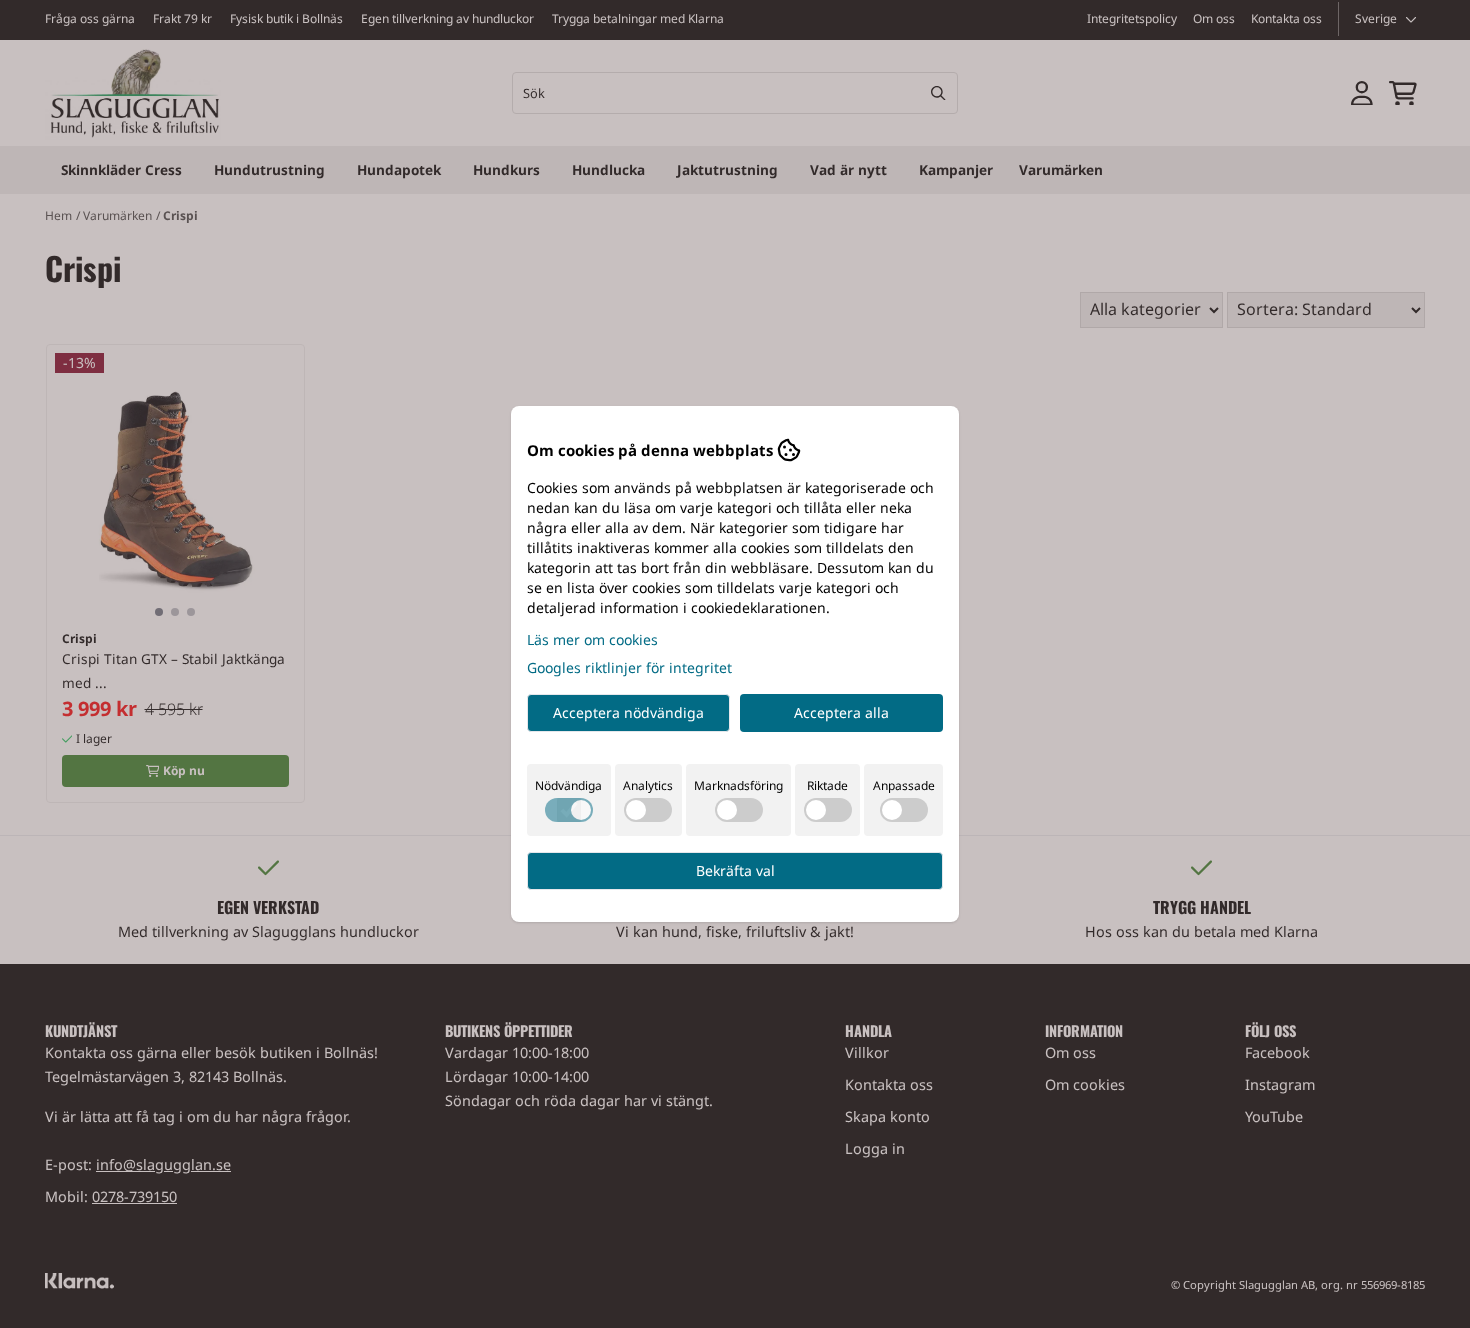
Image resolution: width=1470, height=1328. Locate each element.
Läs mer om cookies (592, 639)
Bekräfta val (735, 870)
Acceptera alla (841, 712)
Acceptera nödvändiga (628, 712)
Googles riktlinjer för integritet (629, 667)
